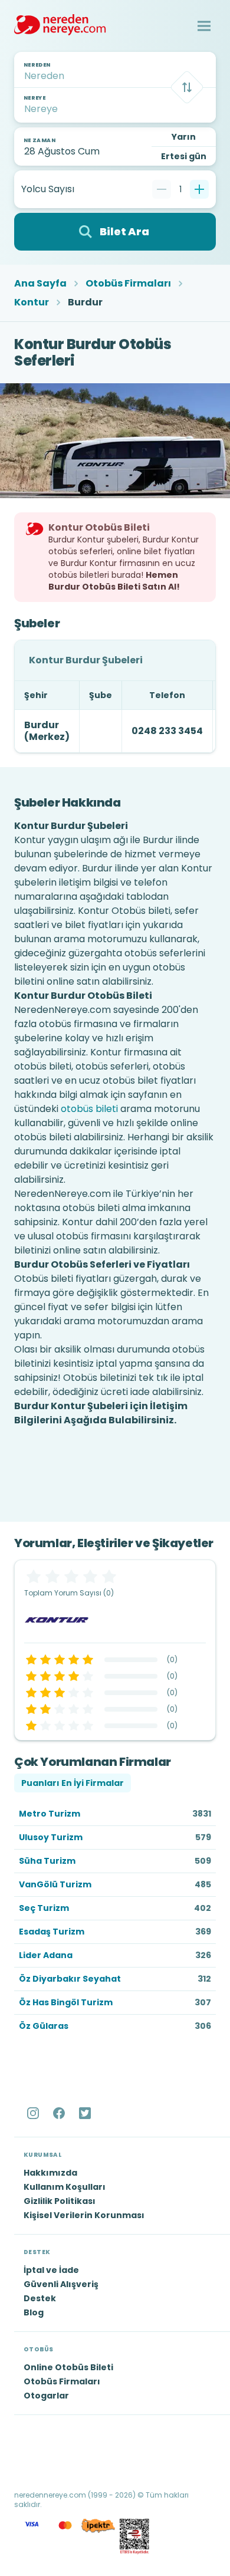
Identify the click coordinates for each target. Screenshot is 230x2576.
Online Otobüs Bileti (68, 2367)
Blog (34, 2312)
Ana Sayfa (40, 284)
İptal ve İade (51, 2270)
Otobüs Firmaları (128, 284)
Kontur (32, 302)
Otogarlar (46, 2396)
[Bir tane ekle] (199, 189)
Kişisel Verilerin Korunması (84, 2215)
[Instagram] (34, 2113)
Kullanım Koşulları (65, 2187)
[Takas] (187, 87)
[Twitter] (86, 2113)
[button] (204, 26)
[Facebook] (60, 2113)
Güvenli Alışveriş (61, 2284)
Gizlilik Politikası (60, 2201)
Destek (40, 2298)
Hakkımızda (50, 2173)
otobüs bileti (89, 1109)
